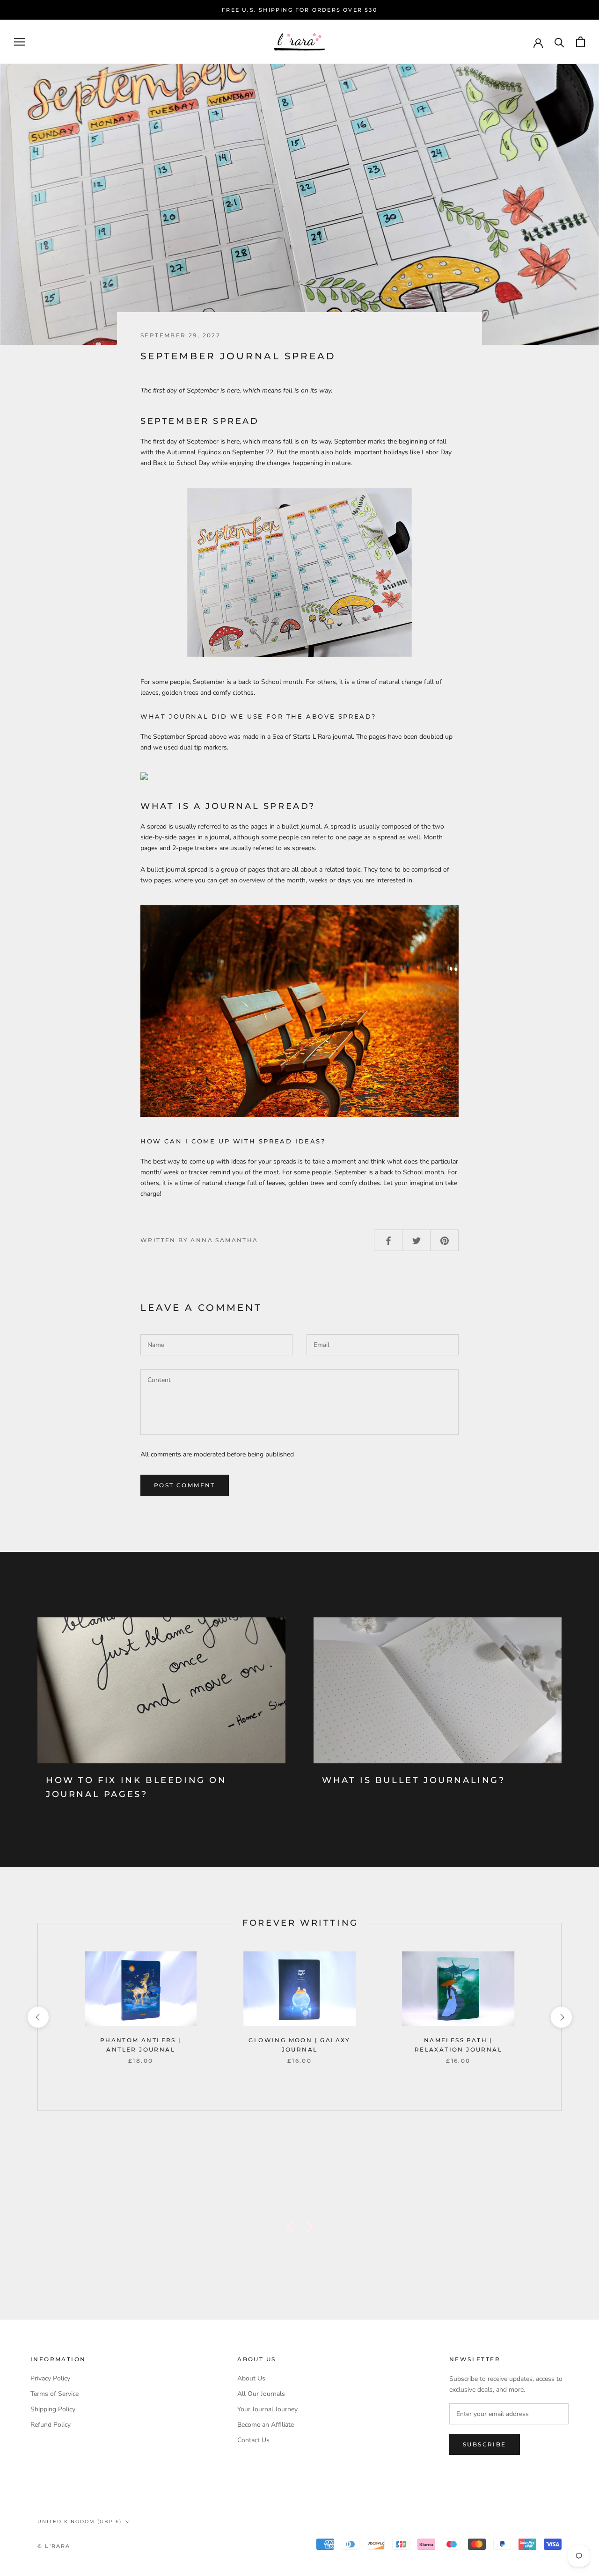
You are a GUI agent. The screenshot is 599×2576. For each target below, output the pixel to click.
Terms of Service (55, 2394)
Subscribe (485, 2444)
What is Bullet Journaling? (414, 1780)
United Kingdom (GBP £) (80, 2521)
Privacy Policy (50, 2378)
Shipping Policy (53, 2409)
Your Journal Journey (267, 2409)
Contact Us (253, 2440)
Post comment (185, 1485)
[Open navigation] (20, 42)
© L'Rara (54, 2546)
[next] (561, 2017)
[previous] (38, 2017)
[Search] (559, 42)
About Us (251, 2378)
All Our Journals (261, 2394)
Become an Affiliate (266, 2425)
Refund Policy (51, 2425)
